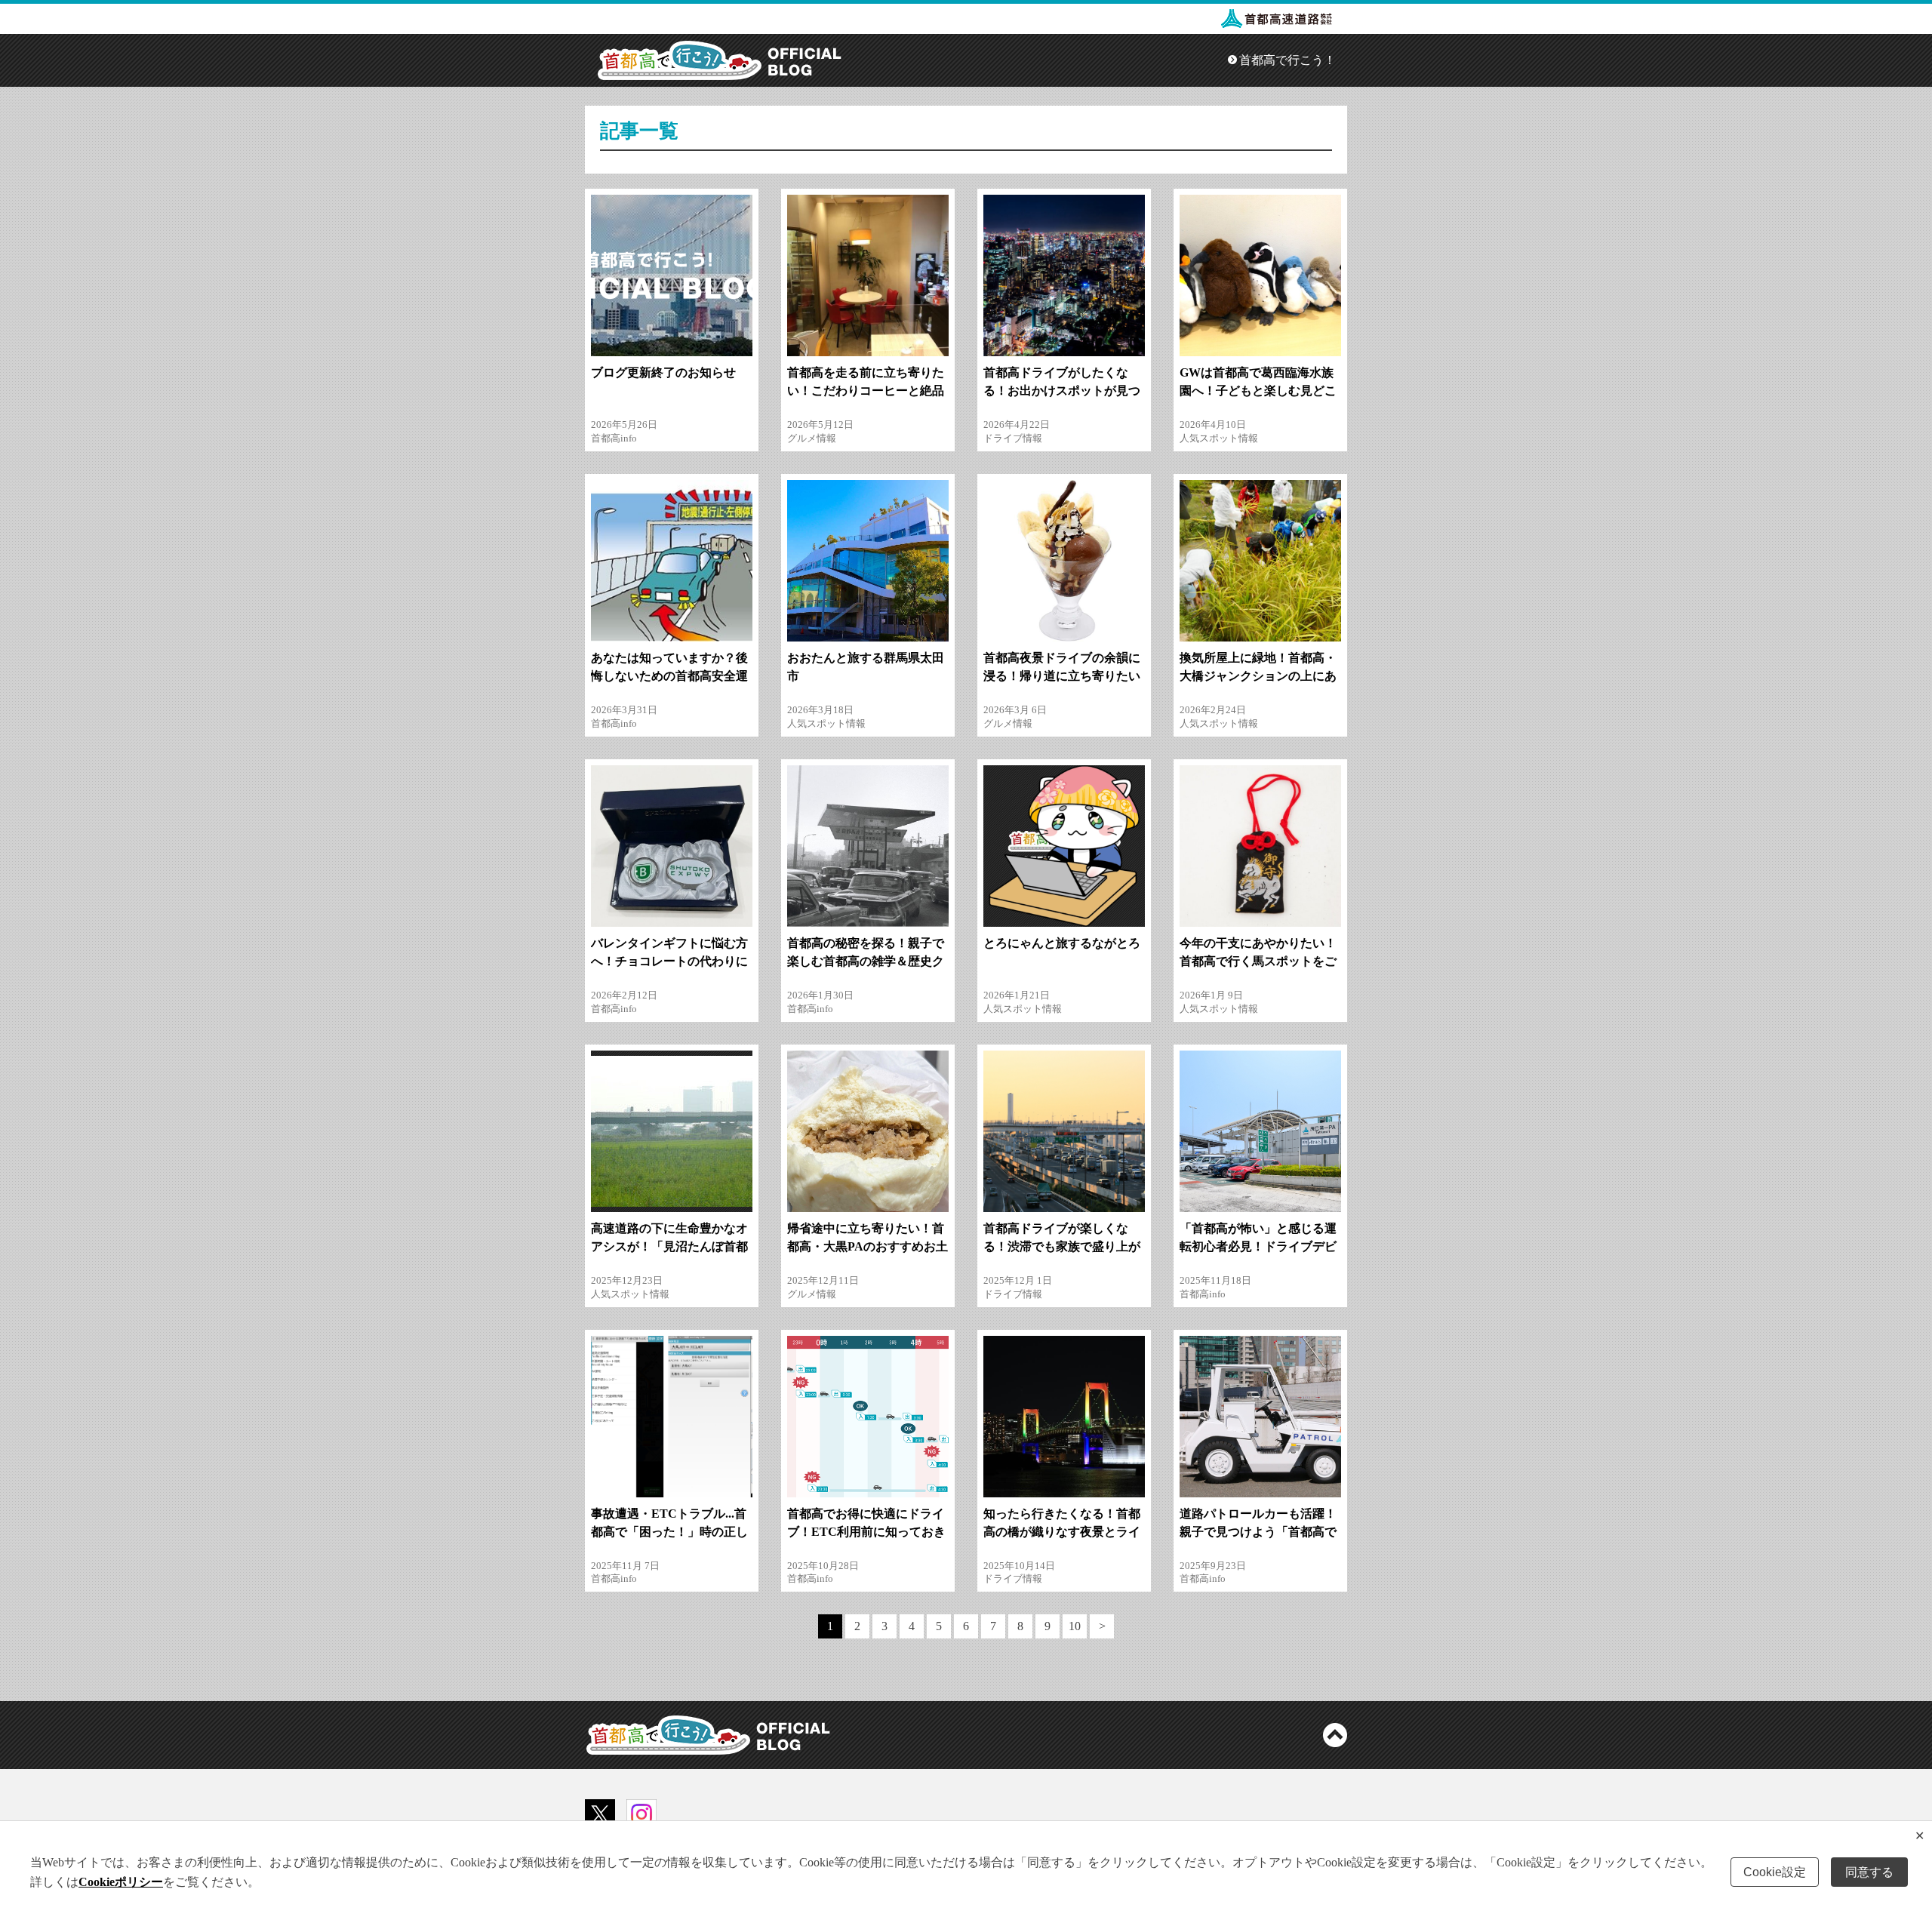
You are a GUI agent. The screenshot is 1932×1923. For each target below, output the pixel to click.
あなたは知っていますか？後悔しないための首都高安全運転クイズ (669, 676)
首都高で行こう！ (1287, 60)
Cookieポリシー (121, 1882)
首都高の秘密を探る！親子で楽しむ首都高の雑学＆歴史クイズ (866, 961)
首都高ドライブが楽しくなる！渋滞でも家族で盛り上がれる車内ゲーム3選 (1062, 1246)
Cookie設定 (1775, 1872)
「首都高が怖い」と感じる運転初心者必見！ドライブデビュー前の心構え (1258, 1246)
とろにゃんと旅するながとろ (1062, 943)
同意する (1869, 1872)
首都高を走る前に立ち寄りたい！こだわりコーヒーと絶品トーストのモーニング (866, 391)
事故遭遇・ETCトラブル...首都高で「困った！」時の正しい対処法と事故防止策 (669, 1532)
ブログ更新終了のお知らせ (663, 372)
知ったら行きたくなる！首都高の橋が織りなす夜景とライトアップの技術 (1062, 1532)
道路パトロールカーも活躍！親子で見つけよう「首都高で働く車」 (1258, 1532)
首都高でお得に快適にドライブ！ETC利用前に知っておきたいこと (866, 1532)
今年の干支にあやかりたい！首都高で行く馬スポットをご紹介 (1258, 961)
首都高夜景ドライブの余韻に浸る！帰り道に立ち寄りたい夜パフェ (1062, 676)
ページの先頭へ (1335, 1735)
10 (1075, 1626)
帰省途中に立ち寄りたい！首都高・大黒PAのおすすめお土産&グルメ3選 (868, 1246)
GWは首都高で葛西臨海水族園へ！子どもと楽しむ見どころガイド (1258, 391)
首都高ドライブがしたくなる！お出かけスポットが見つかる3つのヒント (1062, 391)
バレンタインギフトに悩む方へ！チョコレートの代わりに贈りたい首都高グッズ (669, 961)
